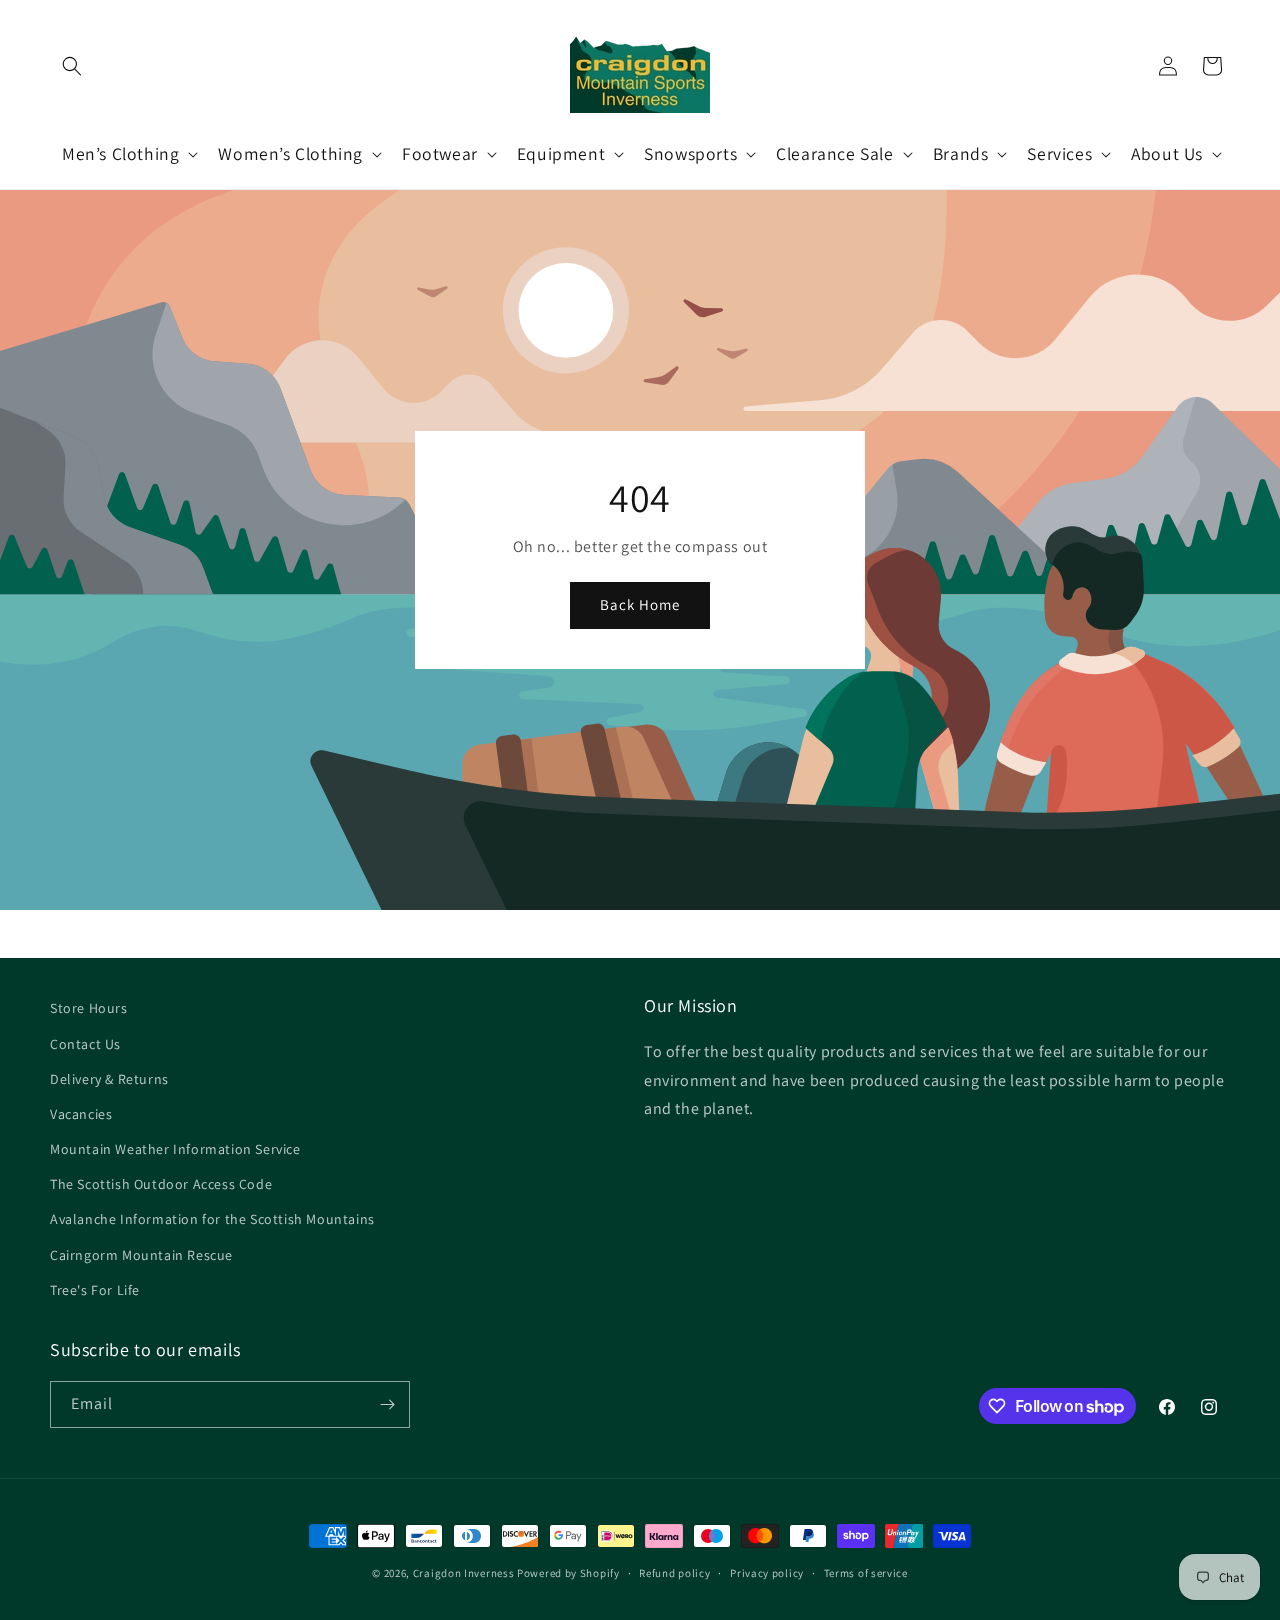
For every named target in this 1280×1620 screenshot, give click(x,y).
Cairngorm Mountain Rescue (141, 1255)
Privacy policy (767, 1573)
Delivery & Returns (109, 1079)
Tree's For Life (95, 1290)
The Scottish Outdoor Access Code (161, 1184)
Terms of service (866, 1573)
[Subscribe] (387, 1404)
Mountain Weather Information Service (175, 1149)
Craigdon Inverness (464, 1573)
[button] (72, 66)
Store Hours (89, 1008)
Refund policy (674, 1573)
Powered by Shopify (568, 1573)
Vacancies (81, 1114)
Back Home (640, 605)
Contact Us (85, 1044)
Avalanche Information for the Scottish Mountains (212, 1219)
